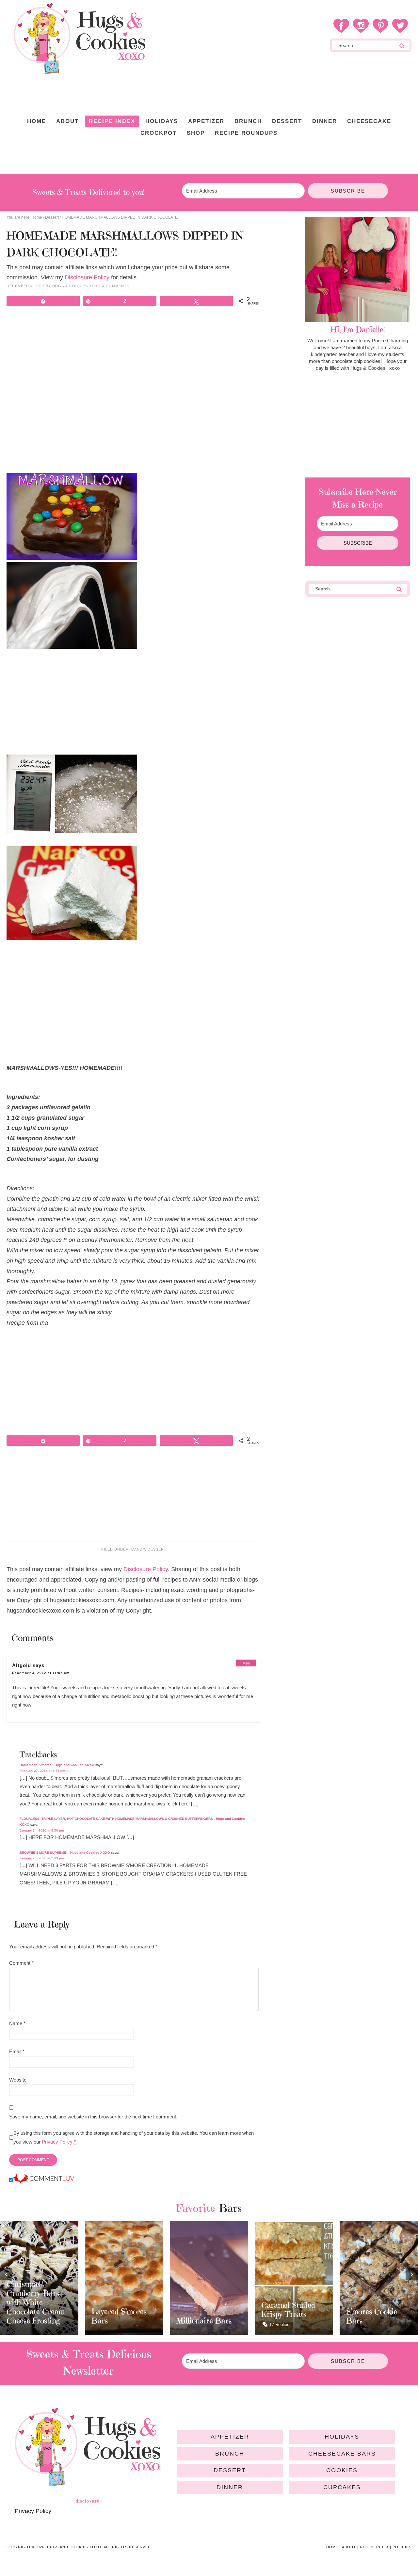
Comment (21, 1963)
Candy (138, 1549)
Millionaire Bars (204, 2321)
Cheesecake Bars (342, 2454)
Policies (402, 2547)
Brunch (230, 2454)
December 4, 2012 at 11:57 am (41, 1673)
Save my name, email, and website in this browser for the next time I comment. (93, 2117)
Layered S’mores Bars (119, 2316)
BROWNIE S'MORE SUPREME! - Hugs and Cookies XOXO (65, 1853)
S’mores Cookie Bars (372, 2316)
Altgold (22, 1665)
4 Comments (116, 286)
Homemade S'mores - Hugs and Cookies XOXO (57, 1765)
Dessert (157, 1549)
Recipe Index (374, 2547)
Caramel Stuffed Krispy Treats (288, 2310)
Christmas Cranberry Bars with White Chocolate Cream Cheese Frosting (36, 2303)
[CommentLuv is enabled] (44, 2180)
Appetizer (230, 2437)
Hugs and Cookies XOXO (79, 39)
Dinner (230, 2487)
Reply (246, 1663)
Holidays (342, 2437)
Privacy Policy (57, 2142)
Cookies (342, 2470)
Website (18, 2080)
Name (17, 2023)
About (349, 2547)
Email (17, 2051)
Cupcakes (342, 2487)
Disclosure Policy (87, 277)
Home (332, 2547)
